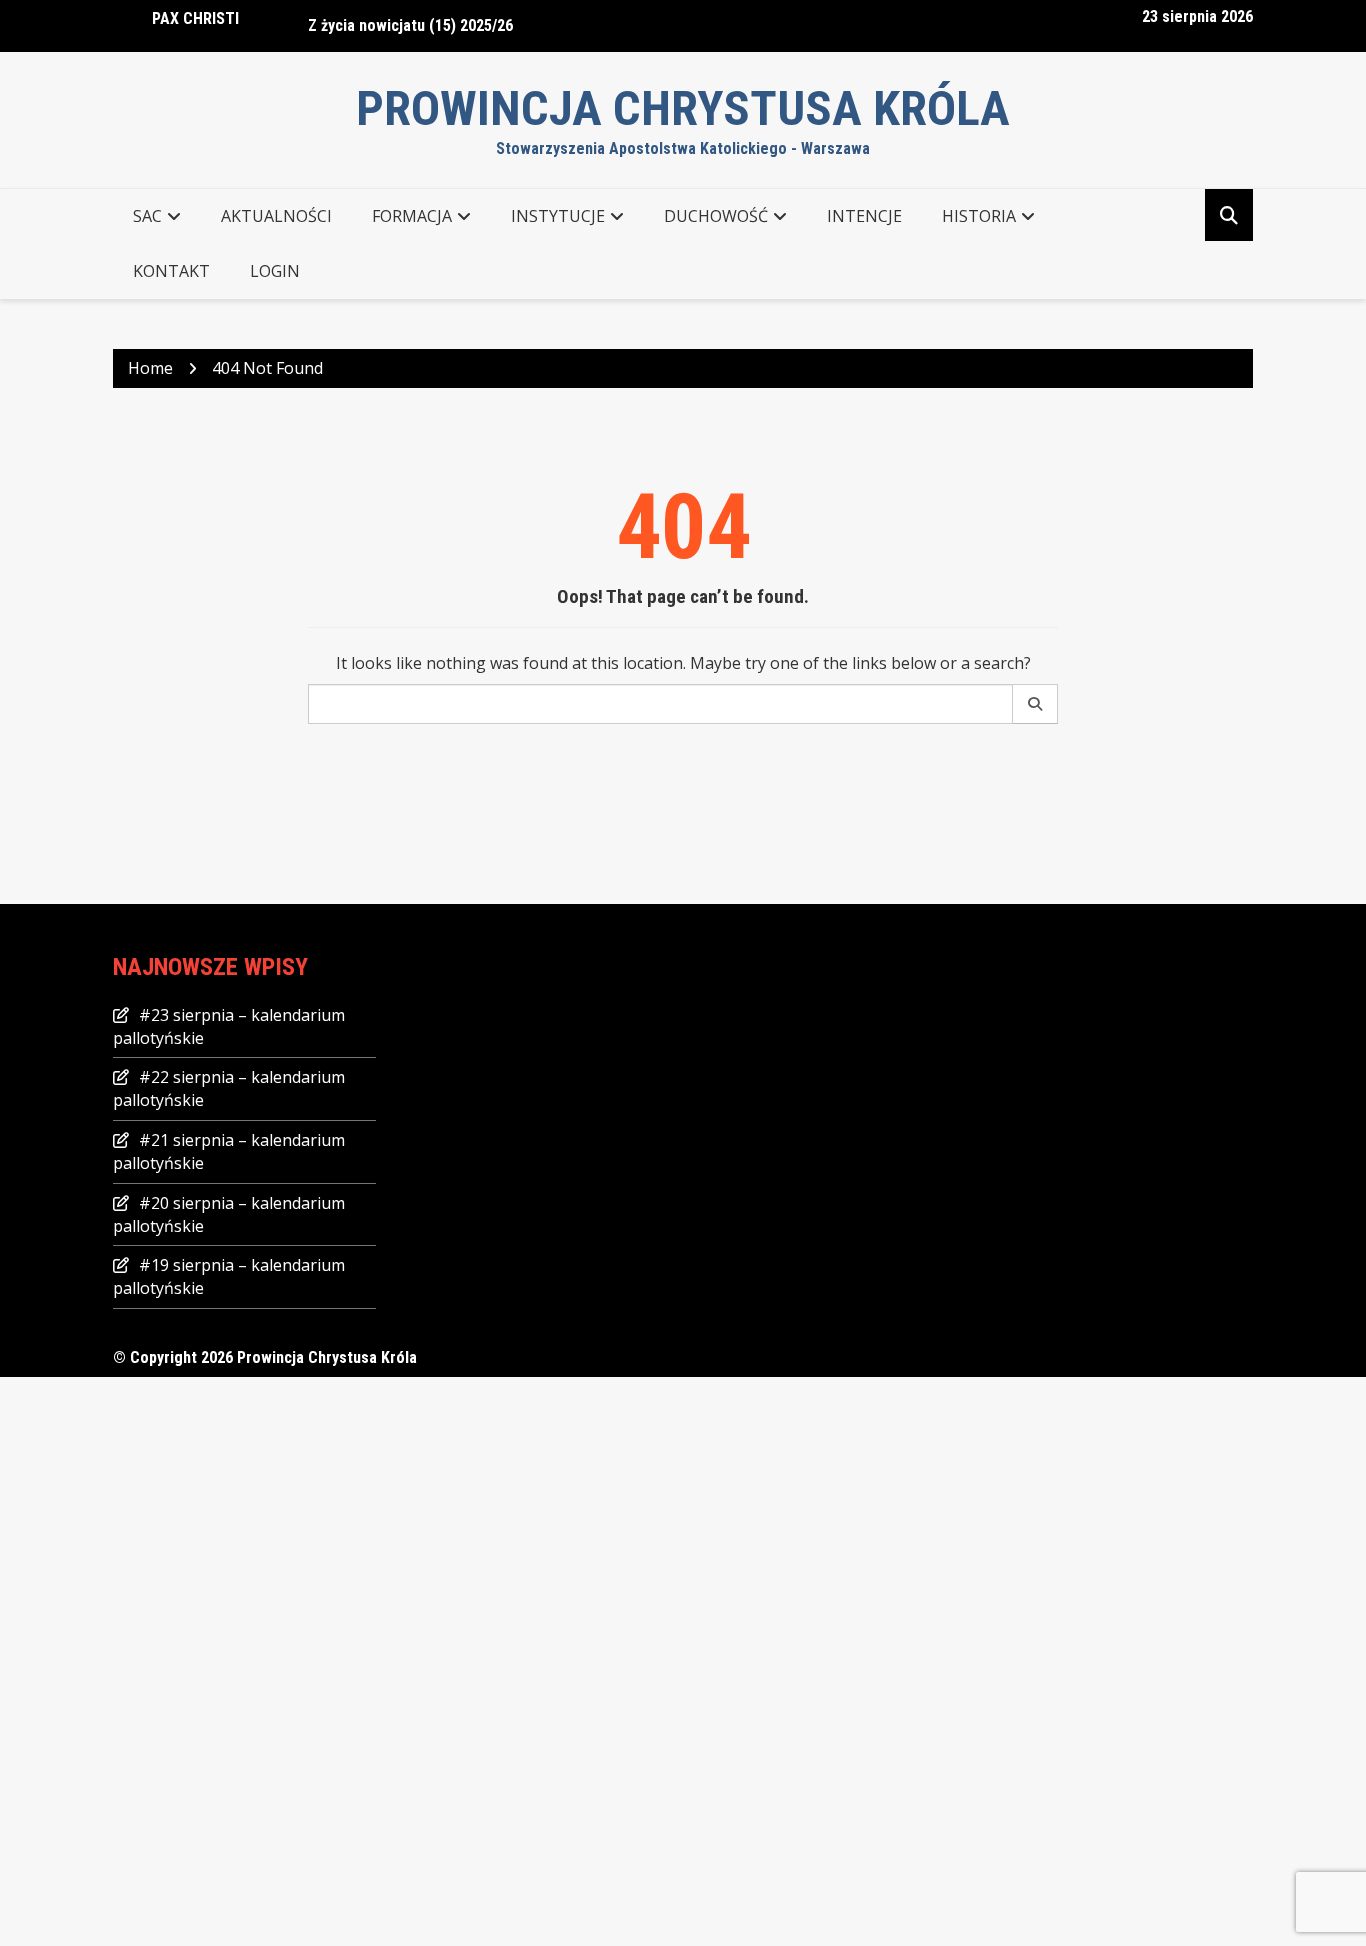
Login (275, 271)
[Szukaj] (1035, 704)
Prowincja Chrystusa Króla (683, 108)
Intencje (864, 216)
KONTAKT (171, 271)
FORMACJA (412, 216)
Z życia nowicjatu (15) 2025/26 (410, 17)
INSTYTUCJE (558, 216)
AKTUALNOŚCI (276, 216)
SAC (147, 216)
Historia (979, 216)
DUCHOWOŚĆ (716, 216)
